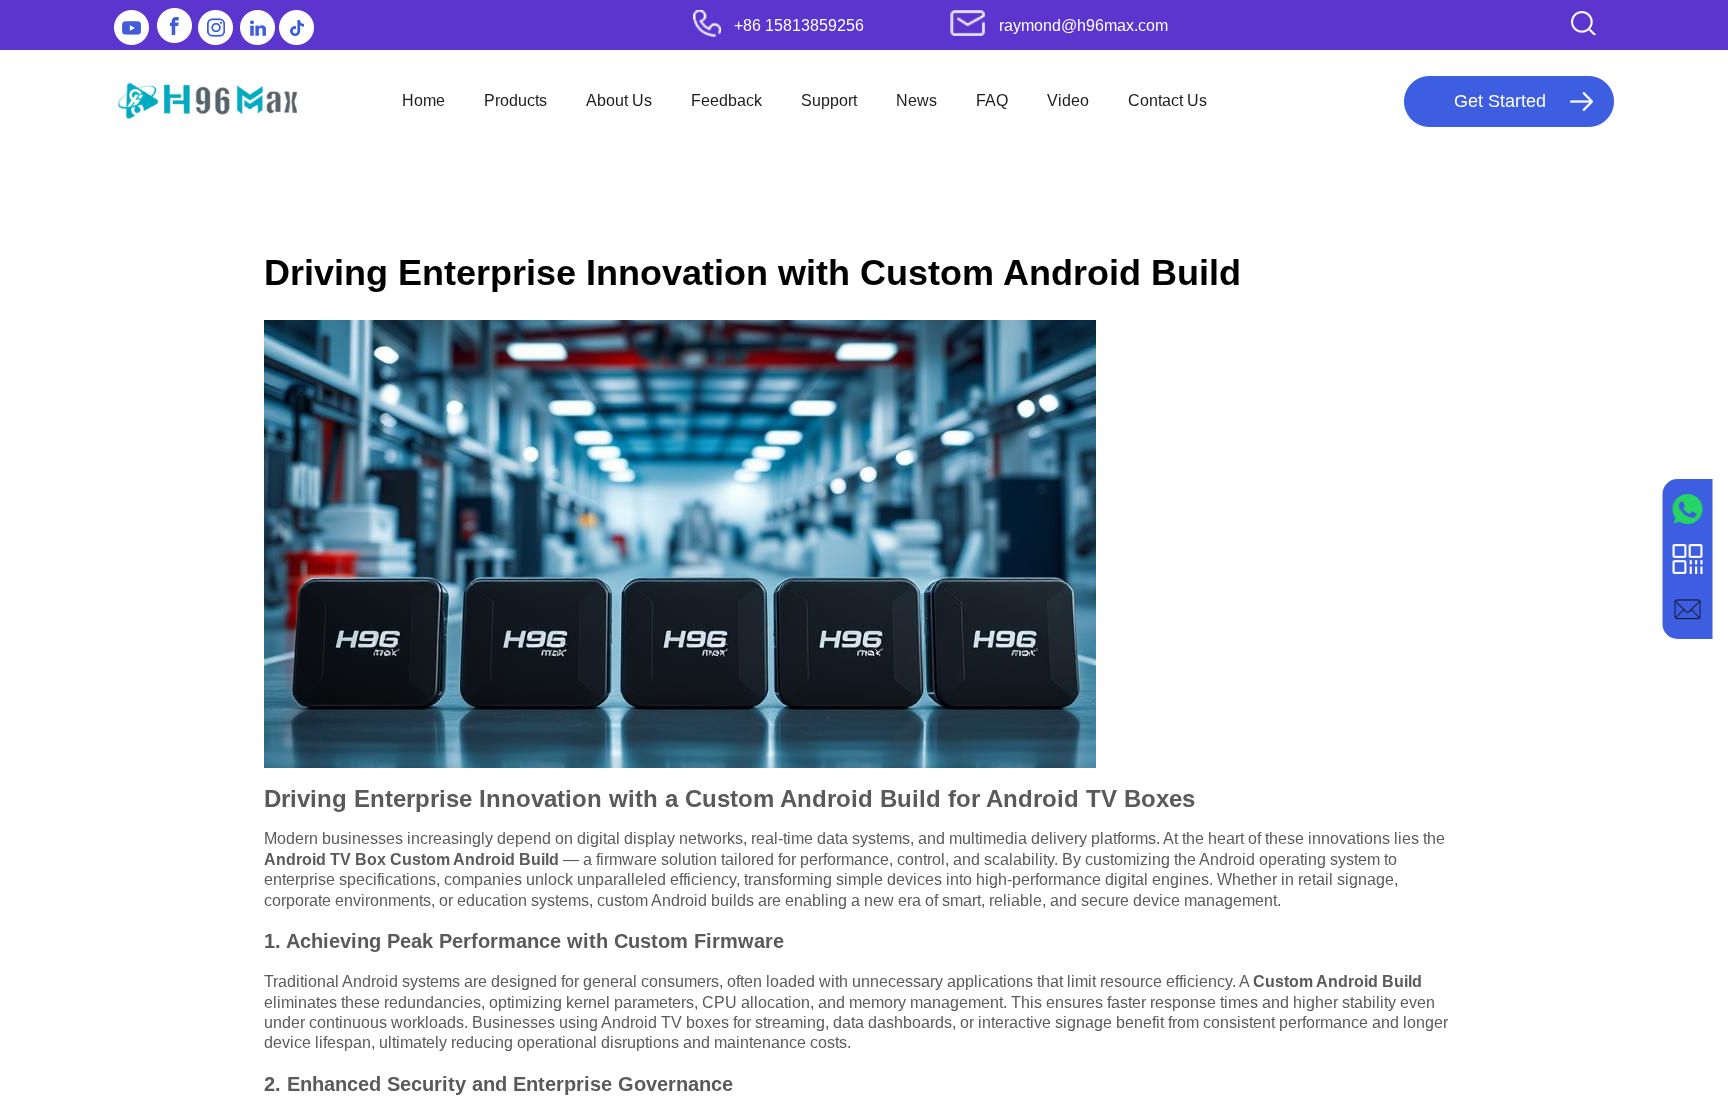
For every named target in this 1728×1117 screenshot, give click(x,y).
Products (515, 100)
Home (423, 100)
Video (1068, 100)
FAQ (992, 100)
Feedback (726, 100)
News (916, 100)
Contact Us (1167, 100)
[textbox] (1551, 23)
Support (829, 100)
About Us (619, 100)
